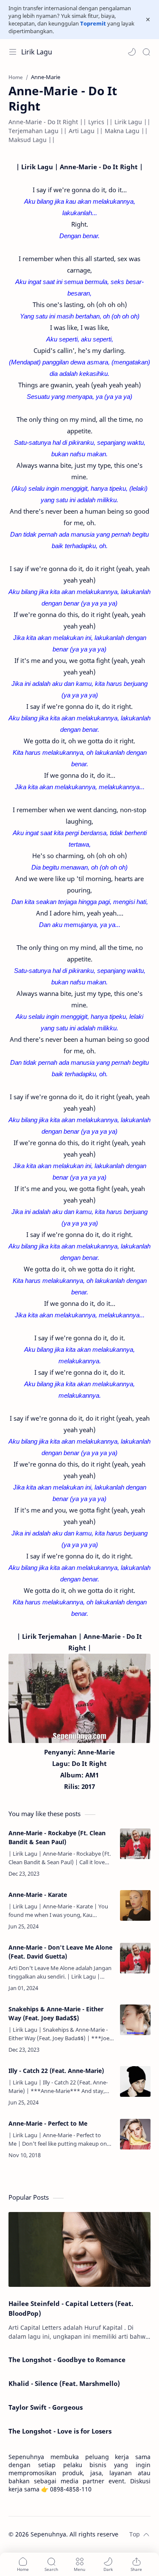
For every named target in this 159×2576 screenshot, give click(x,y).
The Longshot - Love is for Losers (60, 2431)
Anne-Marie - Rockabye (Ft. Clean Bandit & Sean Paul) (57, 1837)
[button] (132, 52)
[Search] (146, 52)
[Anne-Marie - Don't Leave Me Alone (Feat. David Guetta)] (135, 1958)
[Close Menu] (148, 20)
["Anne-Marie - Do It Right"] (79, 1698)
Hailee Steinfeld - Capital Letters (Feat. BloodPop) (71, 2308)
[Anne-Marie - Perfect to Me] (135, 2134)
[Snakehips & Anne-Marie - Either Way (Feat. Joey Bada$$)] (135, 2020)
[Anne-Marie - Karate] (135, 1905)
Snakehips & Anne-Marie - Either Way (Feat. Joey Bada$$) (56, 2013)
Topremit (93, 23)
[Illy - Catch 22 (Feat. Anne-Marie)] (135, 2081)
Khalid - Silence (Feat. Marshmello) (64, 2383)
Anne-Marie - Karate (38, 1895)
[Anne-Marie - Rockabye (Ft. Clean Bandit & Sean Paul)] (135, 1844)
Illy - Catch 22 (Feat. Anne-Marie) (56, 2071)
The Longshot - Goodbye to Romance (67, 2360)
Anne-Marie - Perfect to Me (48, 2123)
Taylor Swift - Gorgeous (46, 2407)
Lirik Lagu (37, 52)
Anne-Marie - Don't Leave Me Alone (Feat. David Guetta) (60, 1952)
